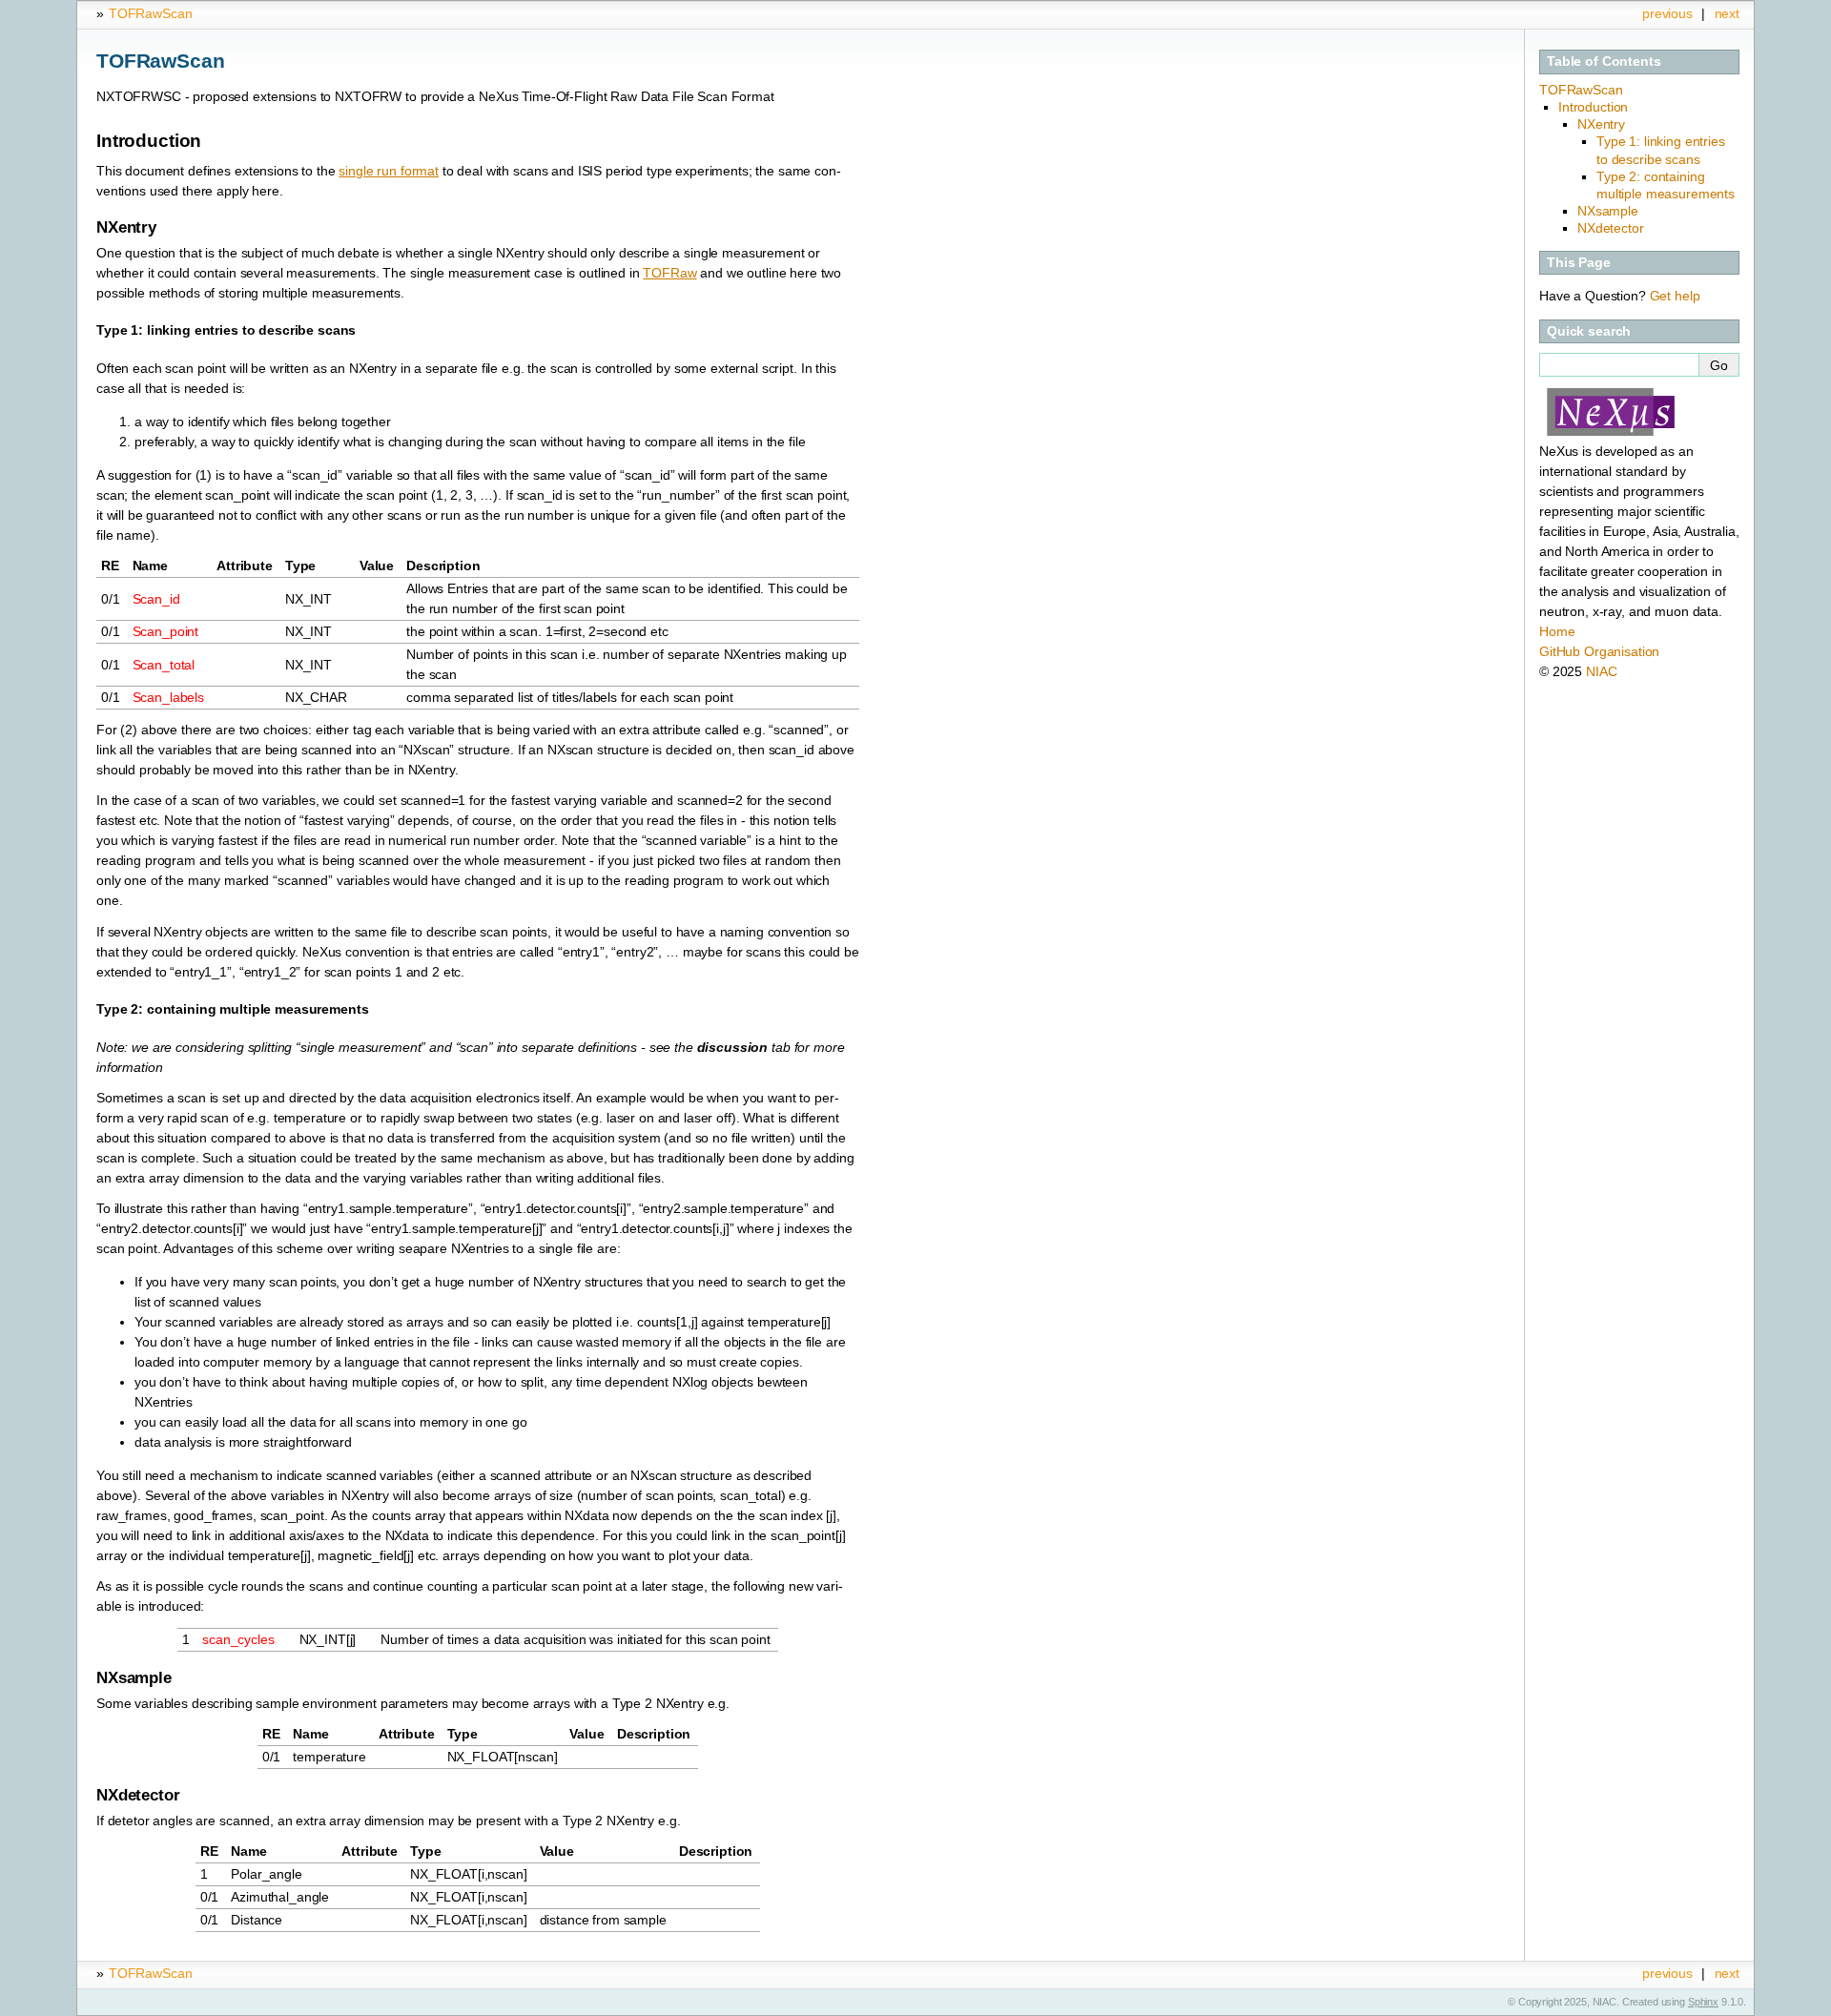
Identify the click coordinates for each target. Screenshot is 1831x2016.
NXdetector (1611, 228)
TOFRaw (669, 273)
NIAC (1601, 671)
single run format (389, 171)
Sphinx (1703, 2002)
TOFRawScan (151, 13)
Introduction (1593, 107)
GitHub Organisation (1599, 651)
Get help (1675, 296)
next (1727, 13)
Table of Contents (1604, 61)
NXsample (1608, 211)
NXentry (1601, 124)
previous (1667, 13)
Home (1557, 631)
